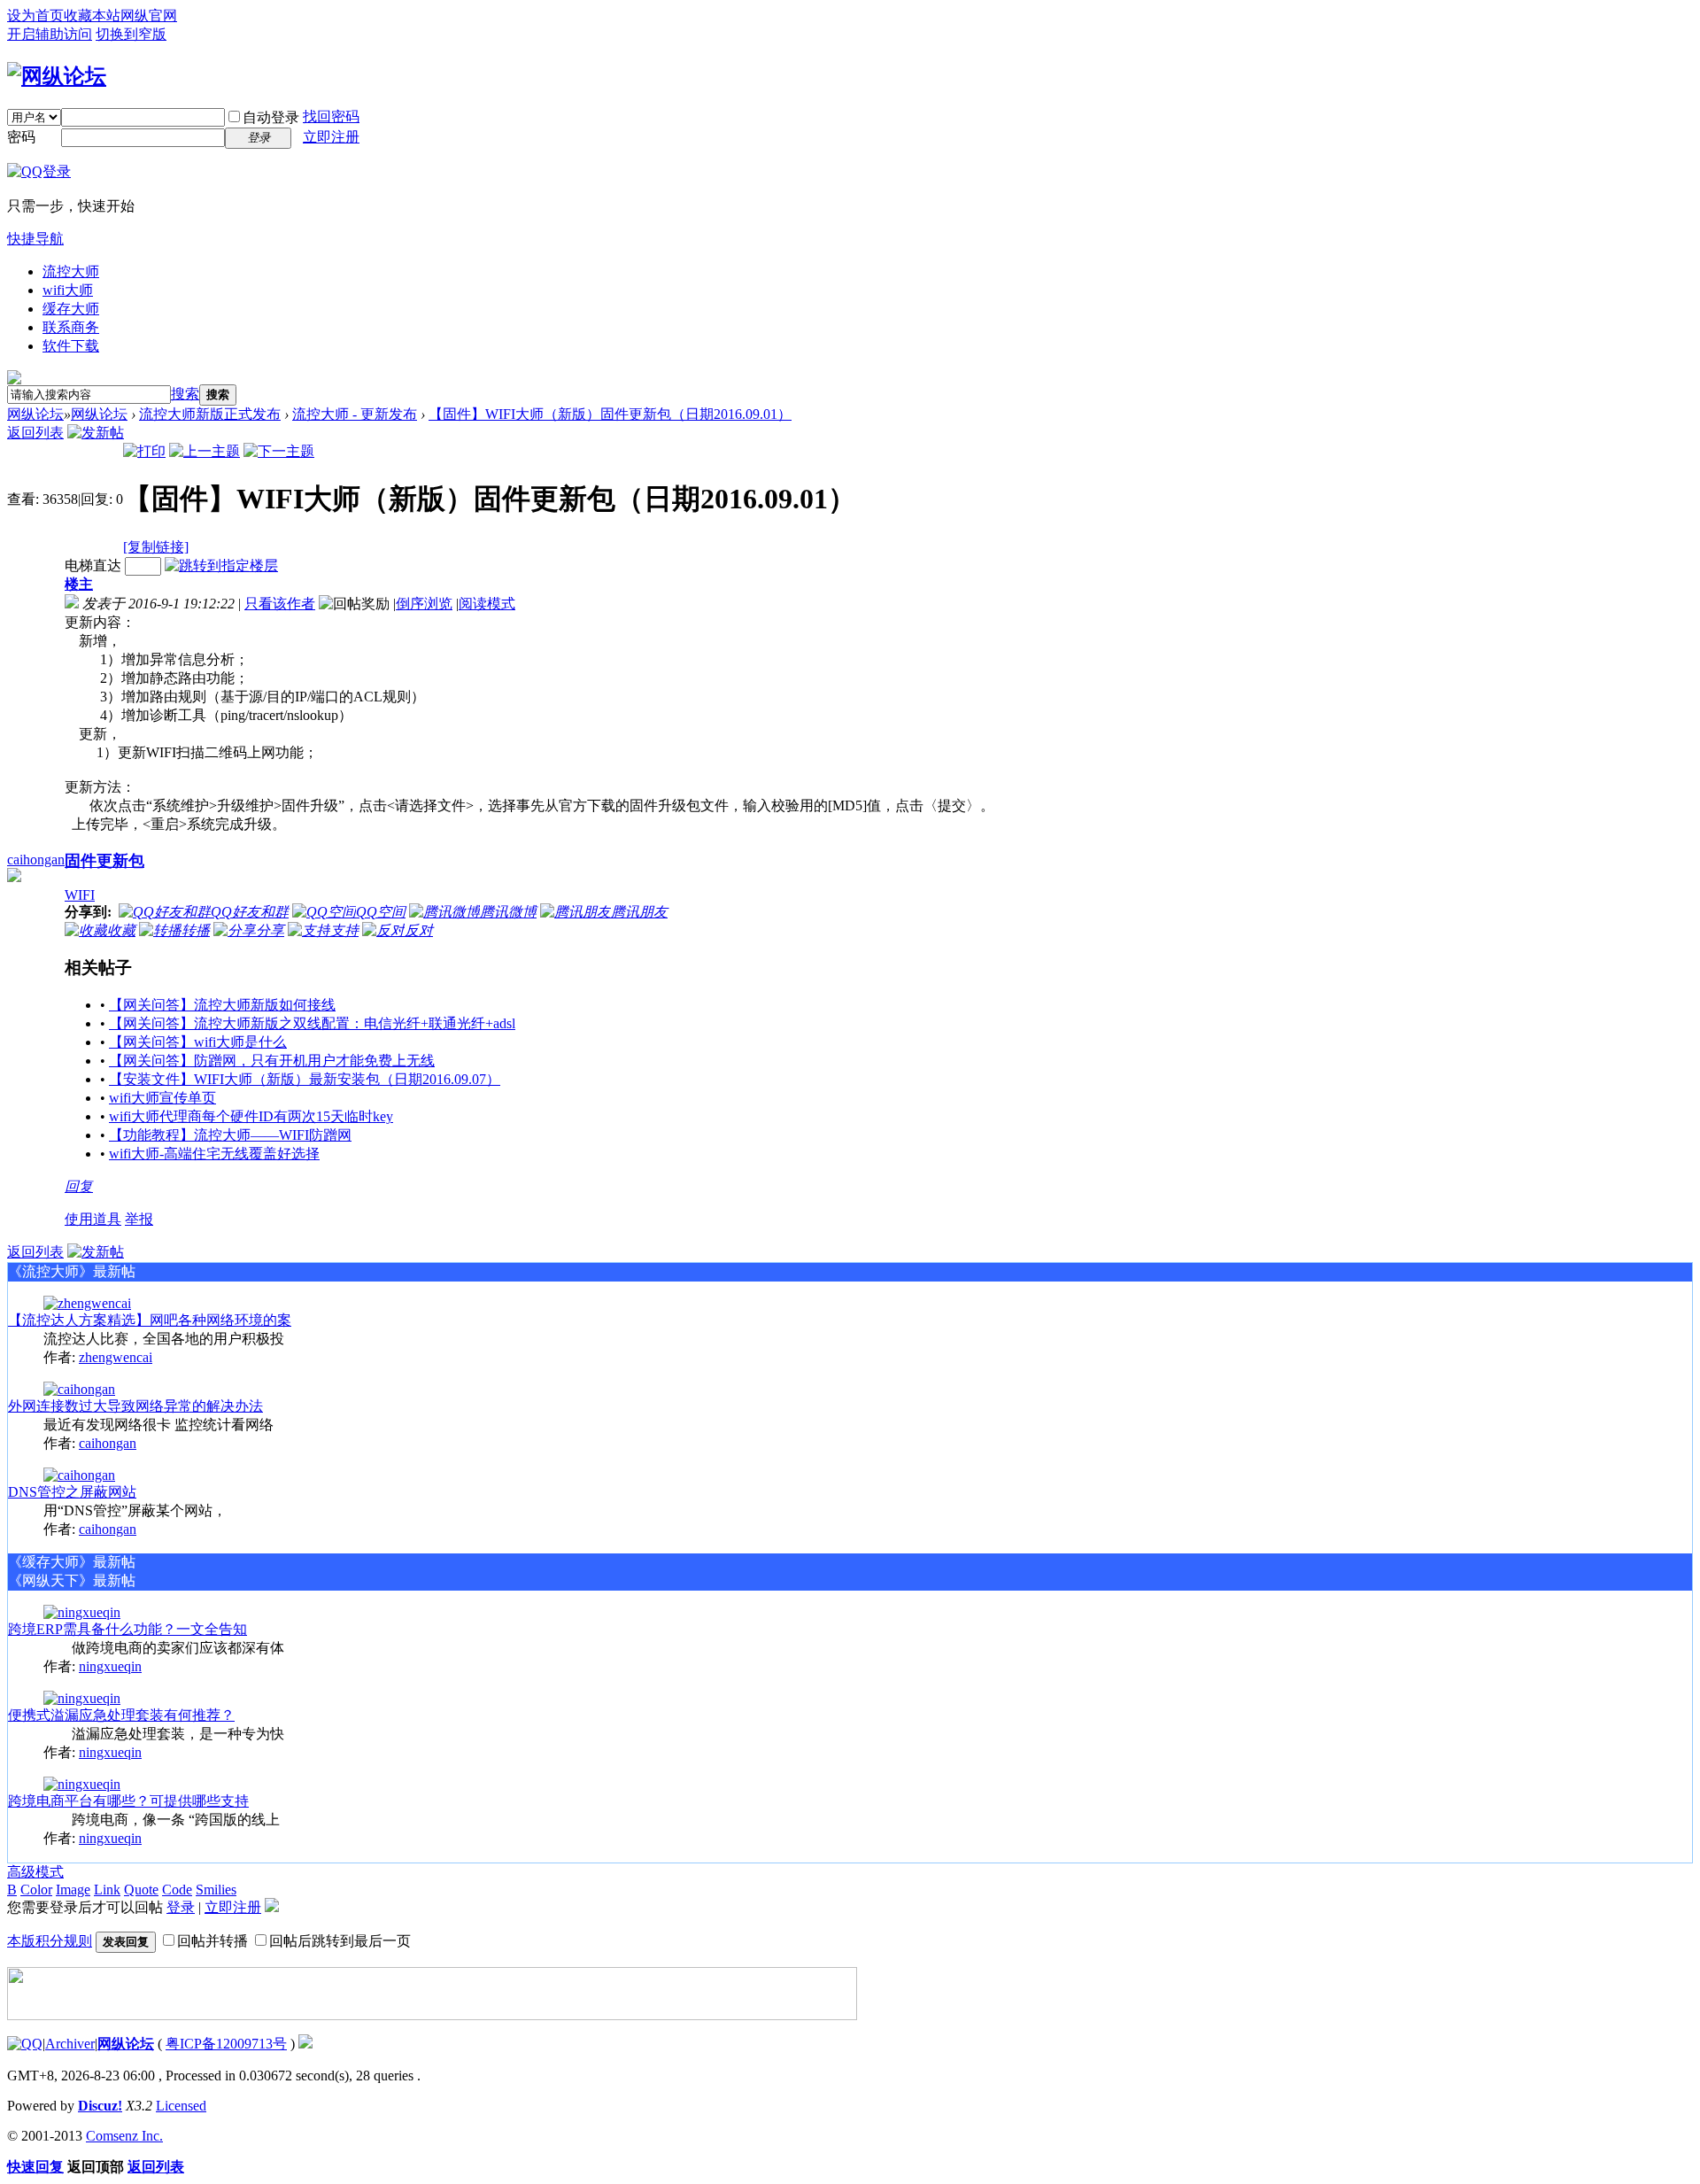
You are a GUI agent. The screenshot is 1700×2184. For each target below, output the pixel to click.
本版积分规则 (50, 1941)
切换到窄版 (131, 34)
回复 (79, 1186)
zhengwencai (116, 1357)
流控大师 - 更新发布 (355, 414)
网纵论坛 (35, 414)
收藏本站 (92, 15)
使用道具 (93, 1219)
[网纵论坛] (57, 76)
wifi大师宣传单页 (162, 1098)
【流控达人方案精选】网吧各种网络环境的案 (150, 1320)
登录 (181, 1907)
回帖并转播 (212, 1941)
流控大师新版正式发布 (210, 414)
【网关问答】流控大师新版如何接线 (222, 1005)
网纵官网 (149, 15)
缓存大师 (71, 309)
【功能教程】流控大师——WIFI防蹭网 (230, 1135)
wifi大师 (68, 290)
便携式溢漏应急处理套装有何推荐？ (121, 1715)
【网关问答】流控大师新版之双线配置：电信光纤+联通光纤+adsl (312, 1023)
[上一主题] (205, 451)
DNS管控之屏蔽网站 (72, 1492)
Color (36, 1890)
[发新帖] (96, 433)
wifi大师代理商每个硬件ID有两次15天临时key (251, 1116)
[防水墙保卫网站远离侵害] (305, 2044)
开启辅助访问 (50, 34)
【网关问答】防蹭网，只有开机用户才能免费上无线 (272, 1061)
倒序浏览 (424, 604)
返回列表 (35, 433)
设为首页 (35, 15)
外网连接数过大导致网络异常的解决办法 (135, 1406)
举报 (139, 1219)
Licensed (181, 2106)
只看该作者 (280, 604)
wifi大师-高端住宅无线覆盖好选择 (214, 1154)
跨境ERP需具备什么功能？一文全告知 (127, 1629)
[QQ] (25, 2044)
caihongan (36, 860)
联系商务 (71, 327)
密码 (21, 137)
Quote (141, 1890)
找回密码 (331, 116)
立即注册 (331, 137)
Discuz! (100, 2106)
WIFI (80, 895)
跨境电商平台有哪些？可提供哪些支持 (128, 1801)
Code (177, 1890)
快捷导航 (35, 239)
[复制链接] (156, 547)
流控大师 (71, 271)
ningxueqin (110, 1666)
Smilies (216, 1890)
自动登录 (271, 117)
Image (73, 1890)
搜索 (185, 394)
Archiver (70, 2044)
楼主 (79, 584)
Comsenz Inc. (124, 2136)
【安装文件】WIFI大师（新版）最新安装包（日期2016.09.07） (305, 1079)
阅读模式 (487, 604)
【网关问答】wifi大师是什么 (198, 1042)
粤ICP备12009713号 (226, 2044)
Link (107, 1890)
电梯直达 (93, 565)
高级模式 (35, 1872)
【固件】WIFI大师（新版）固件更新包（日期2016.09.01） (610, 414)
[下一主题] (279, 451)
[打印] (144, 451)
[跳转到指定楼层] (221, 565)
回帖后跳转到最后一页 (340, 1941)
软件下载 (71, 346)
